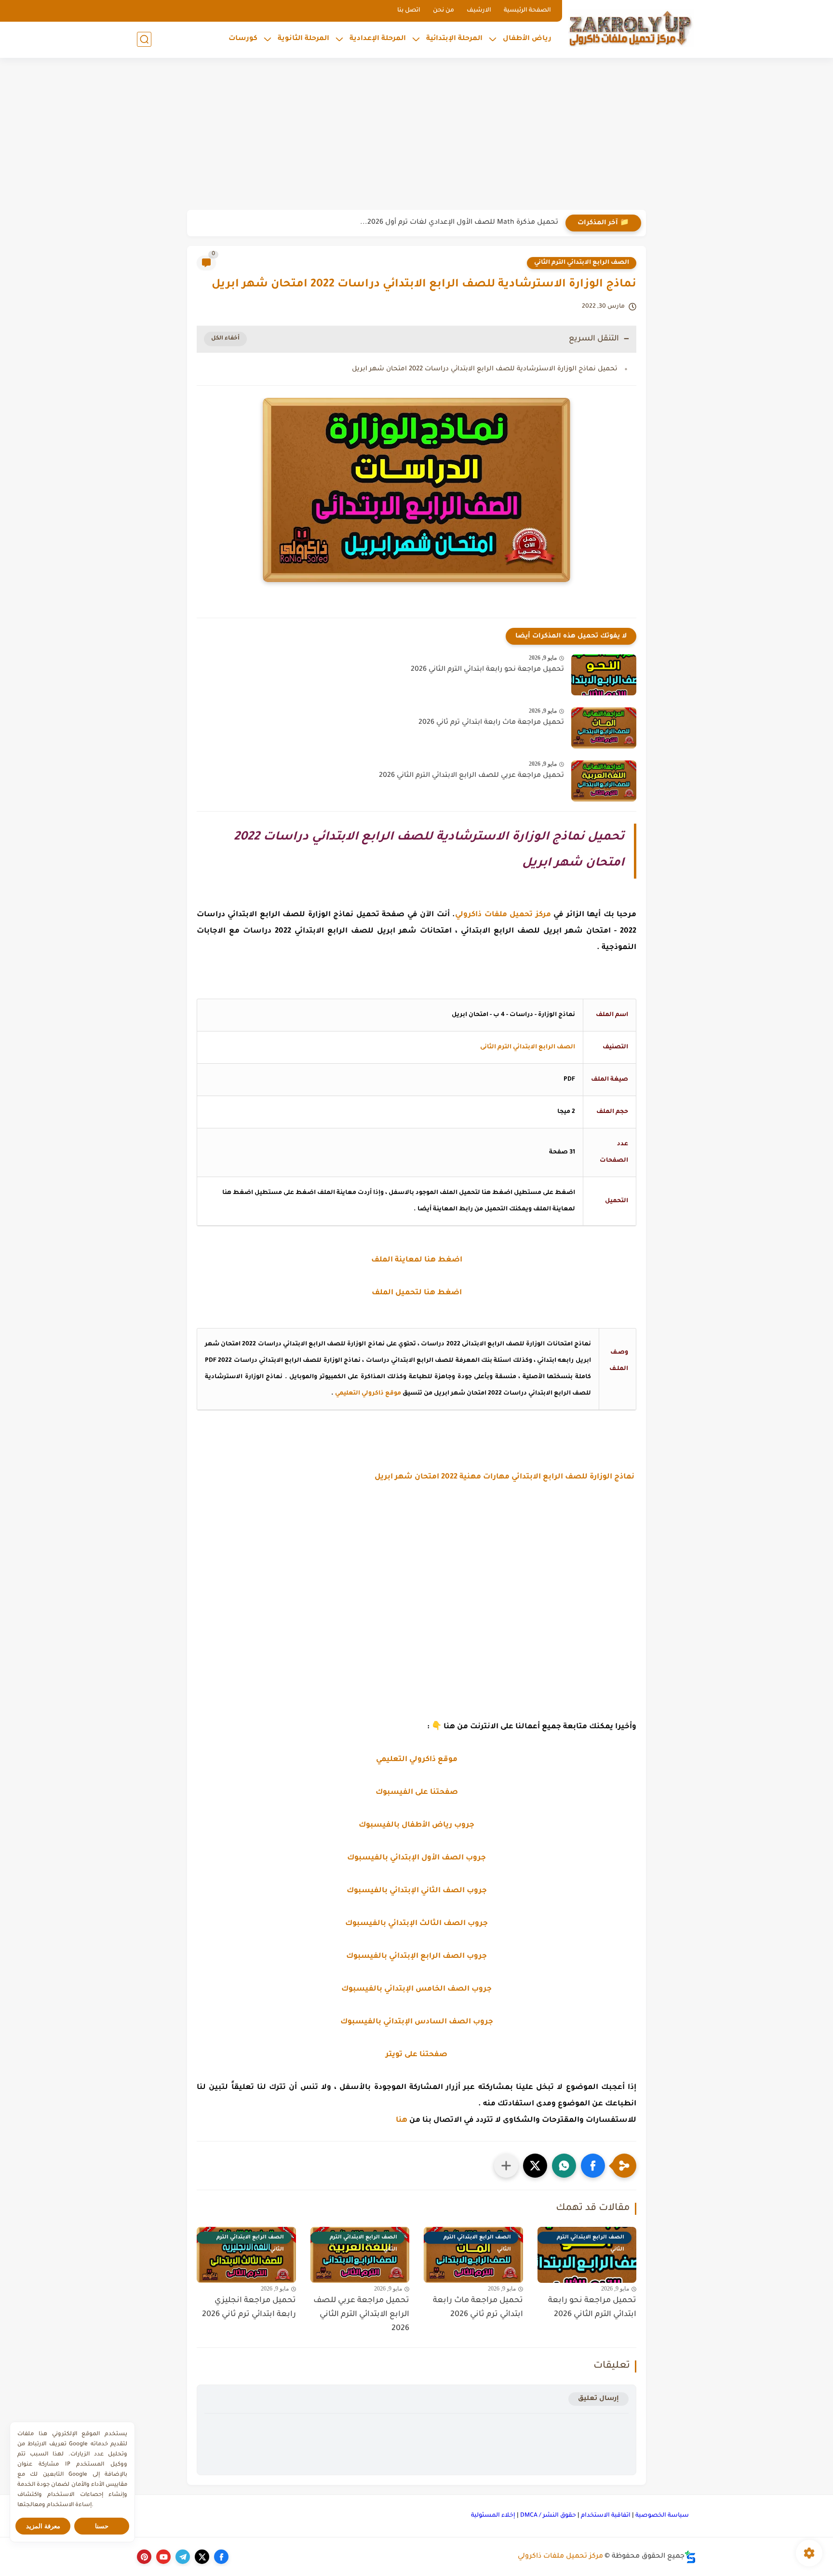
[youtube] (163, 2557)
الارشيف (479, 11)
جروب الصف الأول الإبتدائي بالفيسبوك (416, 1858)
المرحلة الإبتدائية (454, 39)
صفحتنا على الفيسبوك (417, 1793)
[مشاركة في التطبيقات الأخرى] (506, 2166)
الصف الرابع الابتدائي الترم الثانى (528, 1047)
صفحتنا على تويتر (416, 2055)
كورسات (243, 39)
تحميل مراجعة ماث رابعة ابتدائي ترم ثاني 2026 (491, 723)
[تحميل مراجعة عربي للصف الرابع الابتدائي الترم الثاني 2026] (604, 781)
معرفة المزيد (43, 2526)
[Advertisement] (416, 135)
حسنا (102, 2526)
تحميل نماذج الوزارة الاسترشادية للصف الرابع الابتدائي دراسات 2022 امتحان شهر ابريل (485, 369)
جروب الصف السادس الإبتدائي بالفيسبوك (417, 2022)
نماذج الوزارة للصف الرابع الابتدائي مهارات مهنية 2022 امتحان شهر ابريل (505, 1477)
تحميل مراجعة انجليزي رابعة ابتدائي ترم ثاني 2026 (249, 2308)
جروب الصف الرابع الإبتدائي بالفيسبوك (416, 1957)
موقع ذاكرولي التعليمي (368, 1394)
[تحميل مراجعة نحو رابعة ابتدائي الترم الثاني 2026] (604, 675)
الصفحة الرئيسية (527, 11)
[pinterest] (144, 2557)
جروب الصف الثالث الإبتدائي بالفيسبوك (416, 1924)
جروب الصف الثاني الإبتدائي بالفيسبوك (417, 1891)
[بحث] (144, 39)
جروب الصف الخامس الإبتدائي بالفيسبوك (416, 1989)
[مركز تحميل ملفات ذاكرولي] (631, 28)
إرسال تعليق (598, 2399)
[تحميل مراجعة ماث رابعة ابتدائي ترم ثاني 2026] (604, 728)
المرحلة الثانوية (303, 39)
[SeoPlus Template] (690, 2557)
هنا (402, 2121)
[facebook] (221, 2557)
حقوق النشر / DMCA (548, 2516)
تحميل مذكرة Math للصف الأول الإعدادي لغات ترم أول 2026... (459, 223)
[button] (593, 2166)
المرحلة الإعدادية (378, 39)
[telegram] (183, 2557)
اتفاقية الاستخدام (606, 2516)
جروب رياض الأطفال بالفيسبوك (416, 1825)
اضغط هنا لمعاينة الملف (417, 1260)
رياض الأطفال (527, 39)
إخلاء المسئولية (493, 2516)
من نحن (443, 11)
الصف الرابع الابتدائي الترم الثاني (582, 263)
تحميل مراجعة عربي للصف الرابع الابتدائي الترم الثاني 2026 (471, 776)
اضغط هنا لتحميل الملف (417, 1293)
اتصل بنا (409, 11)
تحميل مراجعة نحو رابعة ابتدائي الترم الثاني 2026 (487, 670)
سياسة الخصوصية (662, 2516)
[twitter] (202, 2557)
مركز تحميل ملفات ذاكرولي (560, 2557)
